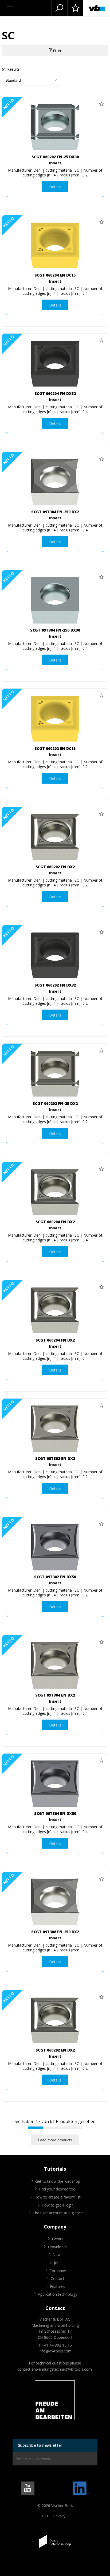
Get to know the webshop (58, 2181)
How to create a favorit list (58, 2197)
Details (55, 187)
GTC (46, 2516)
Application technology (58, 2294)
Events (58, 2239)
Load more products (55, 2140)
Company (58, 2271)
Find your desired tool (58, 2189)
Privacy (59, 2516)
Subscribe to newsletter (40, 2445)
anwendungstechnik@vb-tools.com (62, 2369)
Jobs (58, 2263)
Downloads (58, 2247)
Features (58, 2286)
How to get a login (58, 2205)
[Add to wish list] (101, 104)
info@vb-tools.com (55, 2351)
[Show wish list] (75, 8)
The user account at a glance (58, 2213)
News (58, 2255)
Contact (58, 2278)
